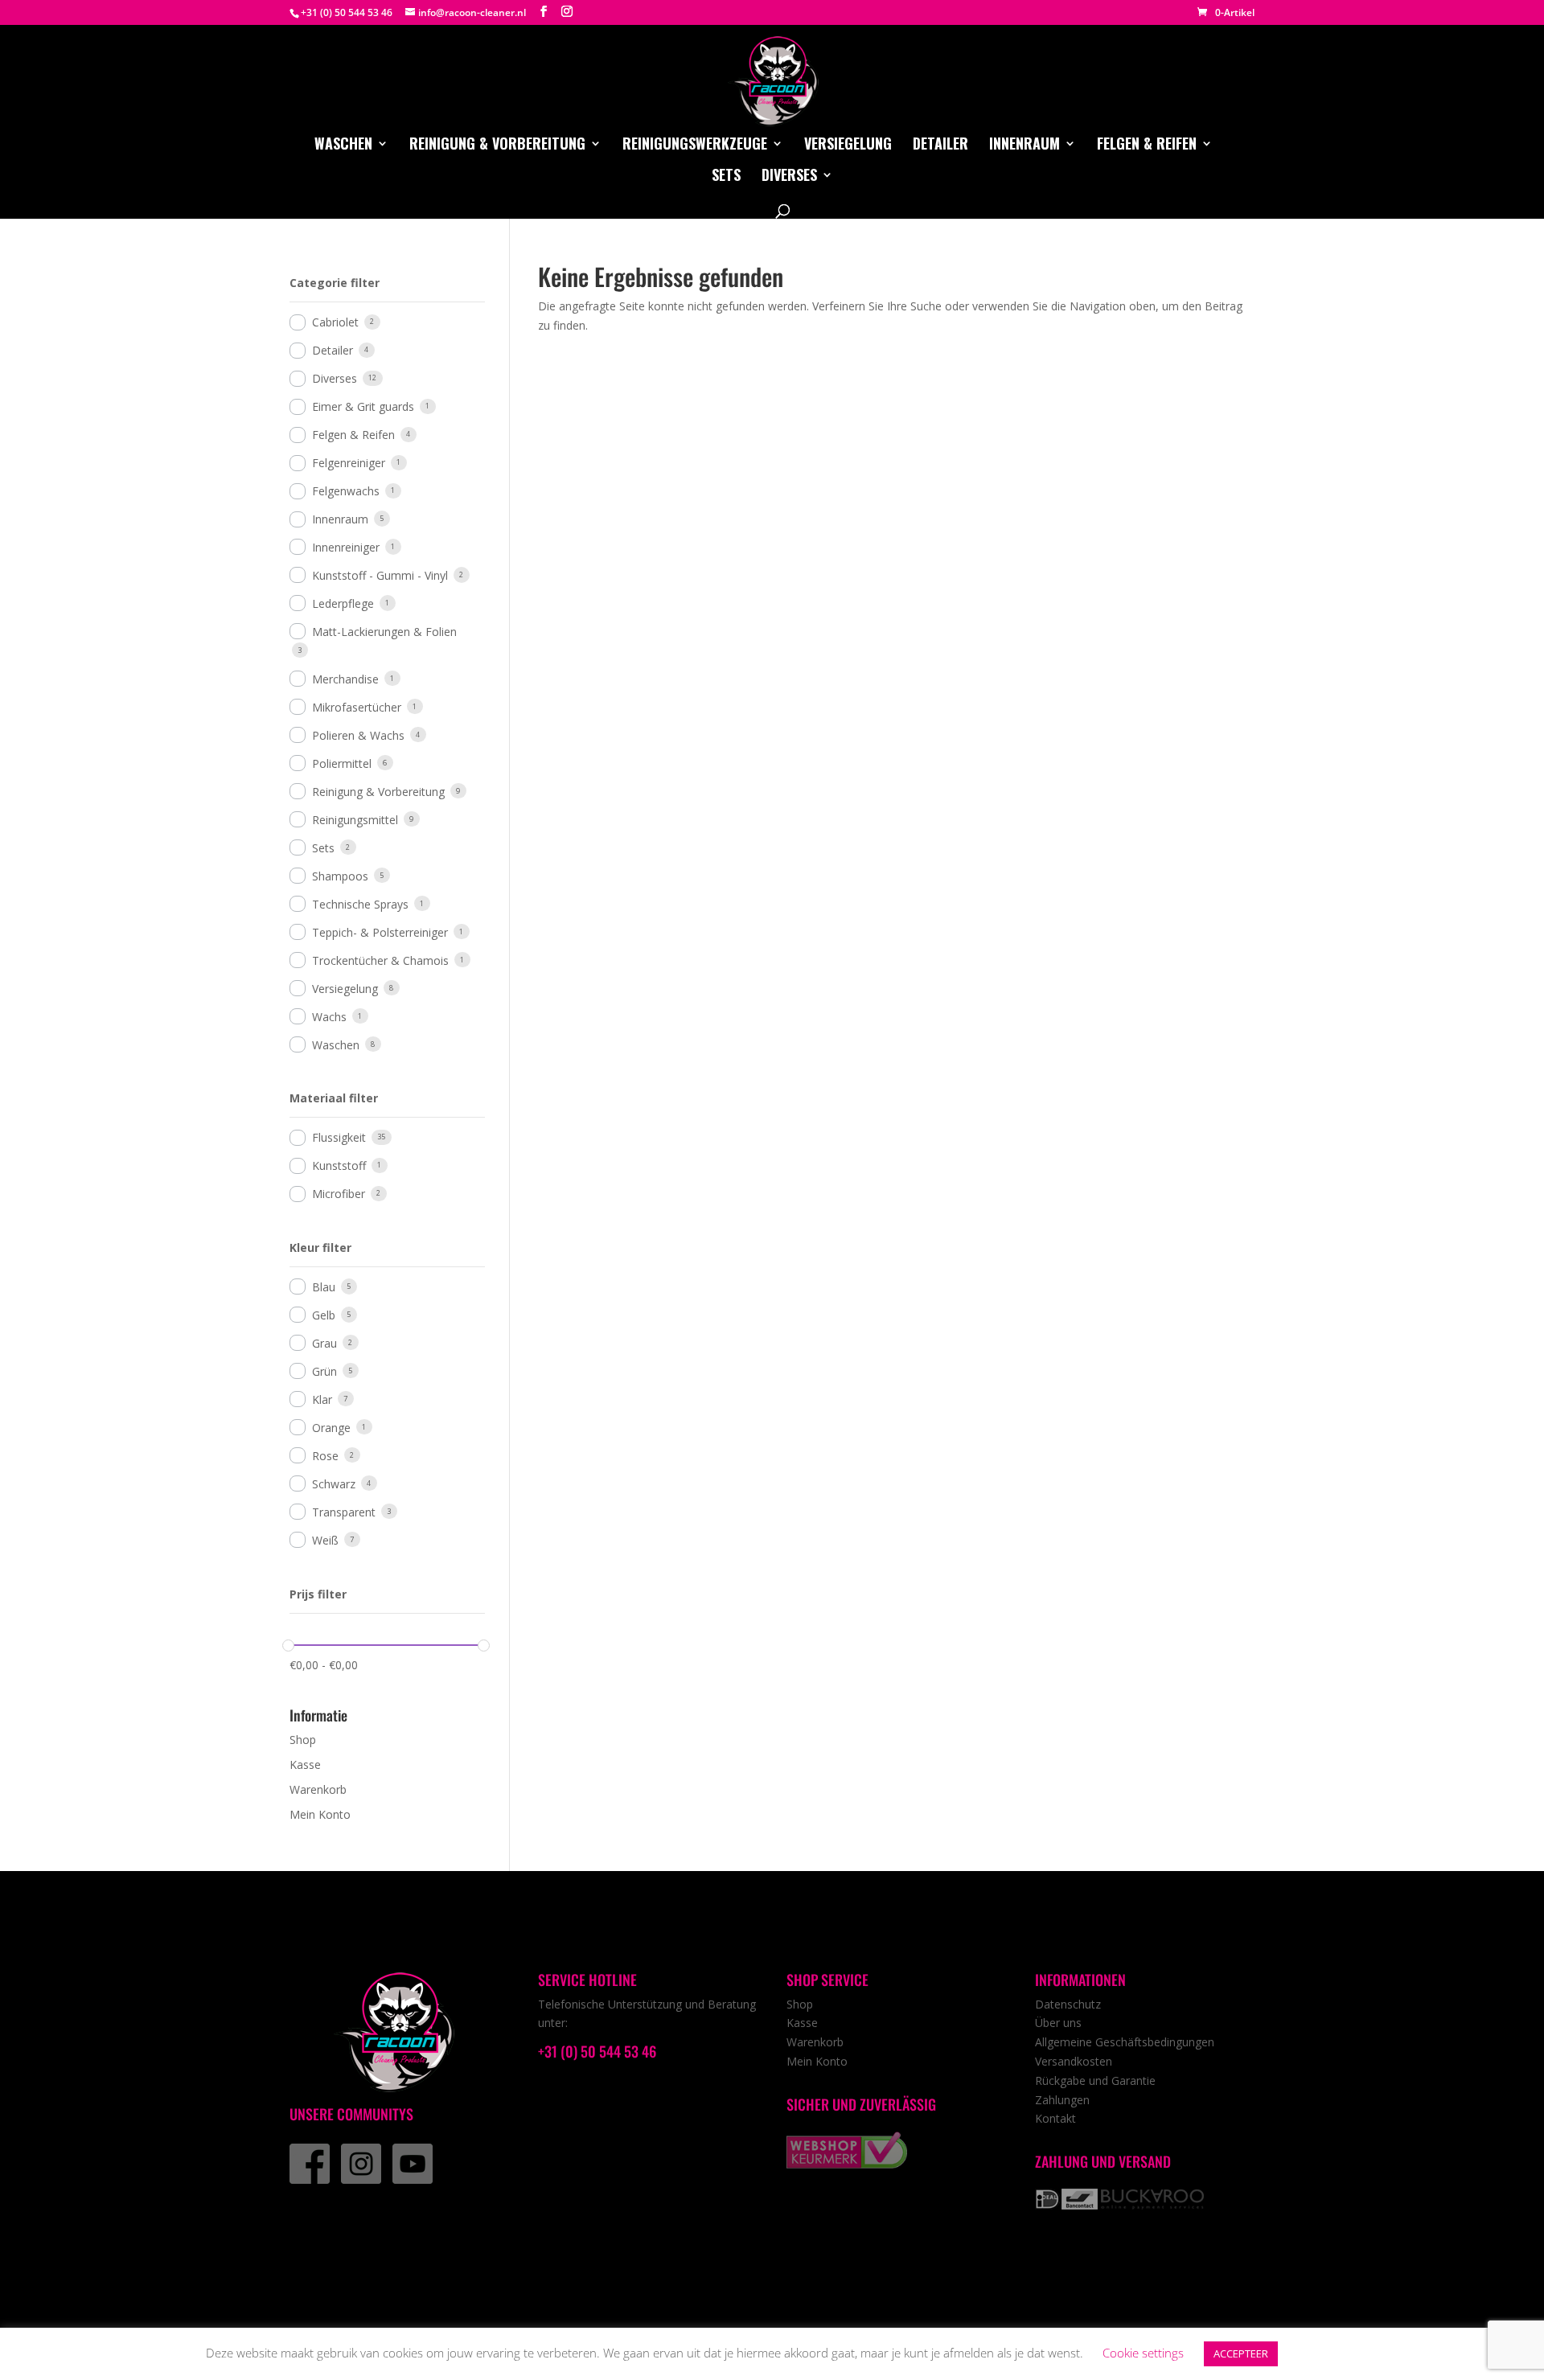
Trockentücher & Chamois (380, 960)
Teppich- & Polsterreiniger (380, 932)
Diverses (789, 177)
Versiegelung (848, 146)
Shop (303, 1740)
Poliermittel (342, 763)
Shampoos (340, 876)
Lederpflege (343, 603)
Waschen (343, 146)
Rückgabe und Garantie (1095, 2080)
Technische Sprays (360, 904)
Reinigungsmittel (355, 820)
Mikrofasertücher (357, 707)
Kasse (305, 1764)
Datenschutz (1068, 2004)
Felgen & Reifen (1147, 146)
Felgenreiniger (349, 463)
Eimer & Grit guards (363, 406)
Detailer (940, 146)
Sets (726, 177)
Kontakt (1055, 2118)
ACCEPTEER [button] (1241, 2353)
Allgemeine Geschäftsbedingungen (1125, 2042)
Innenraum (1025, 146)
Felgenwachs (346, 491)
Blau (324, 1287)
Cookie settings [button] (1143, 2353)
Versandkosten (1074, 2061)
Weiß (325, 1540)
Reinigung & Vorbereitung (497, 146)
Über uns (1058, 2023)
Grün (324, 1371)
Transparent (344, 1512)
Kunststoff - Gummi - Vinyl (380, 575)
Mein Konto (320, 1814)
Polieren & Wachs (358, 735)
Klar (322, 1399)
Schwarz (334, 1484)
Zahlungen (1062, 2100)
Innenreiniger (346, 547)
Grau (324, 1343)
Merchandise (345, 679)
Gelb (324, 1315)
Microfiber (339, 1194)
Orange (331, 1428)
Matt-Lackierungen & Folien (384, 632)
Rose (325, 1456)
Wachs (329, 1017)
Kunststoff (339, 1165)
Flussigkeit (339, 1137)
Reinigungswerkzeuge (695, 146)
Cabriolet (335, 322)
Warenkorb (318, 1789)
